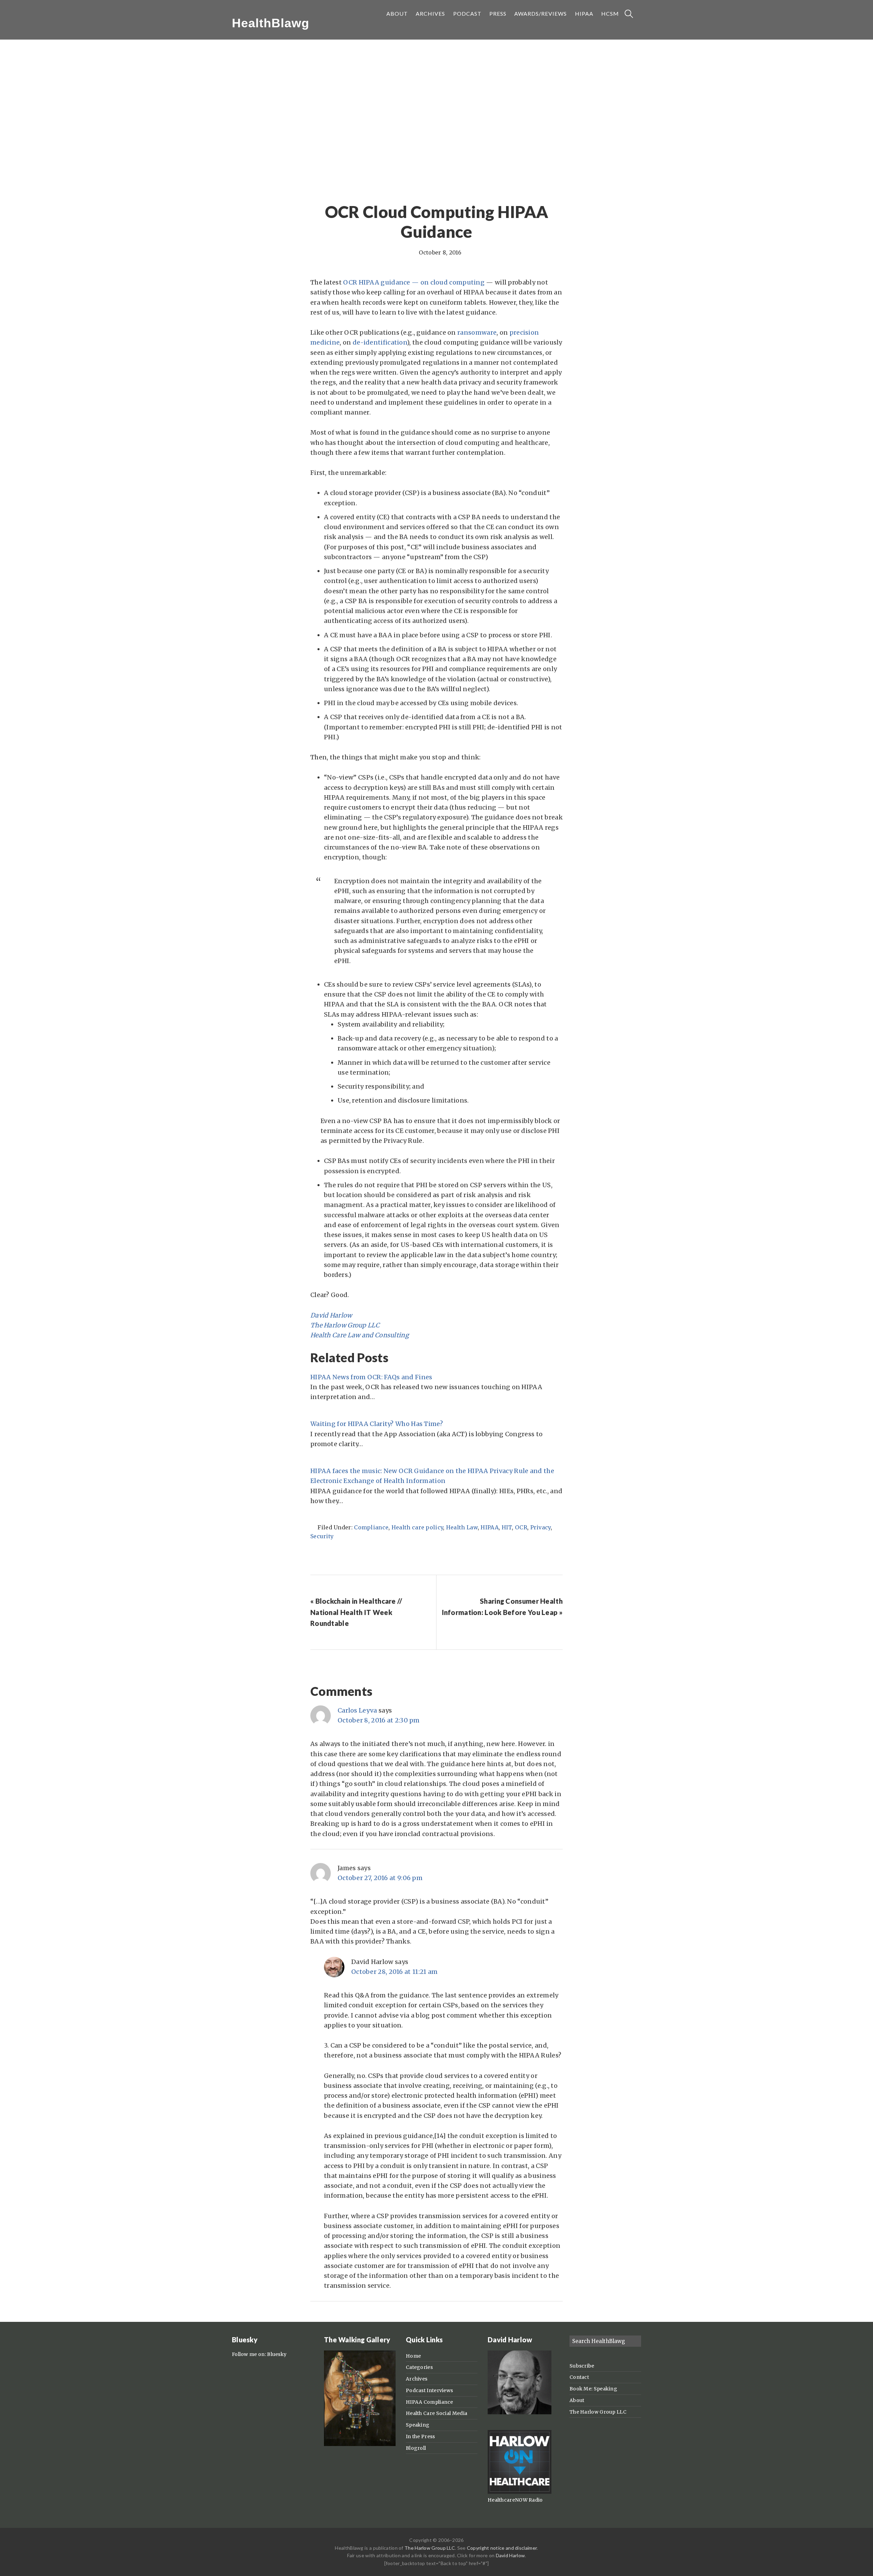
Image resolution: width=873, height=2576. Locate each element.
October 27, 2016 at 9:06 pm (380, 1878)
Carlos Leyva (357, 1710)
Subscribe (582, 2366)
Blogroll (416, 2448)
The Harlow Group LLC (345, 1325)
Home (413, 2356)
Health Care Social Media (436, 2413)
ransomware (477, 332)
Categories (419, 2367)
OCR (521, 1527)
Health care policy (417, 1527)
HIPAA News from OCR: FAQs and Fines (371, 1377)
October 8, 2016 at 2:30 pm (379, 1720)
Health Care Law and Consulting (360, 1335)
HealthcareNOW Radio (515, 2500)
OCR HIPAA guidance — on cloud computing (414, 282)
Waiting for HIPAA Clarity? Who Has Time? (377, 1424)
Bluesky (277, 2354)
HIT (507, 1527)
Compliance (371, 1527)
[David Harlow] (520, 2413)
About (577, 2400)
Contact (579, 2377)
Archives (417, 2379)
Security (322, 1536)
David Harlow (331, 1315)
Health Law (462, 1527)
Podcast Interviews (429, 2390)
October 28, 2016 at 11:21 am (394, 1972)
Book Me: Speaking (593, 2389)
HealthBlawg (271, 23)
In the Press (420, 2436)
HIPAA (490, 1527)
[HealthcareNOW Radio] (520, 2492)
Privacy (541, 1527)
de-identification (380, 342)
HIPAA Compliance (430, 2402)
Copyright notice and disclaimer (502, 2548)
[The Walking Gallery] (360, 2444)
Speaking (418, 2425)
